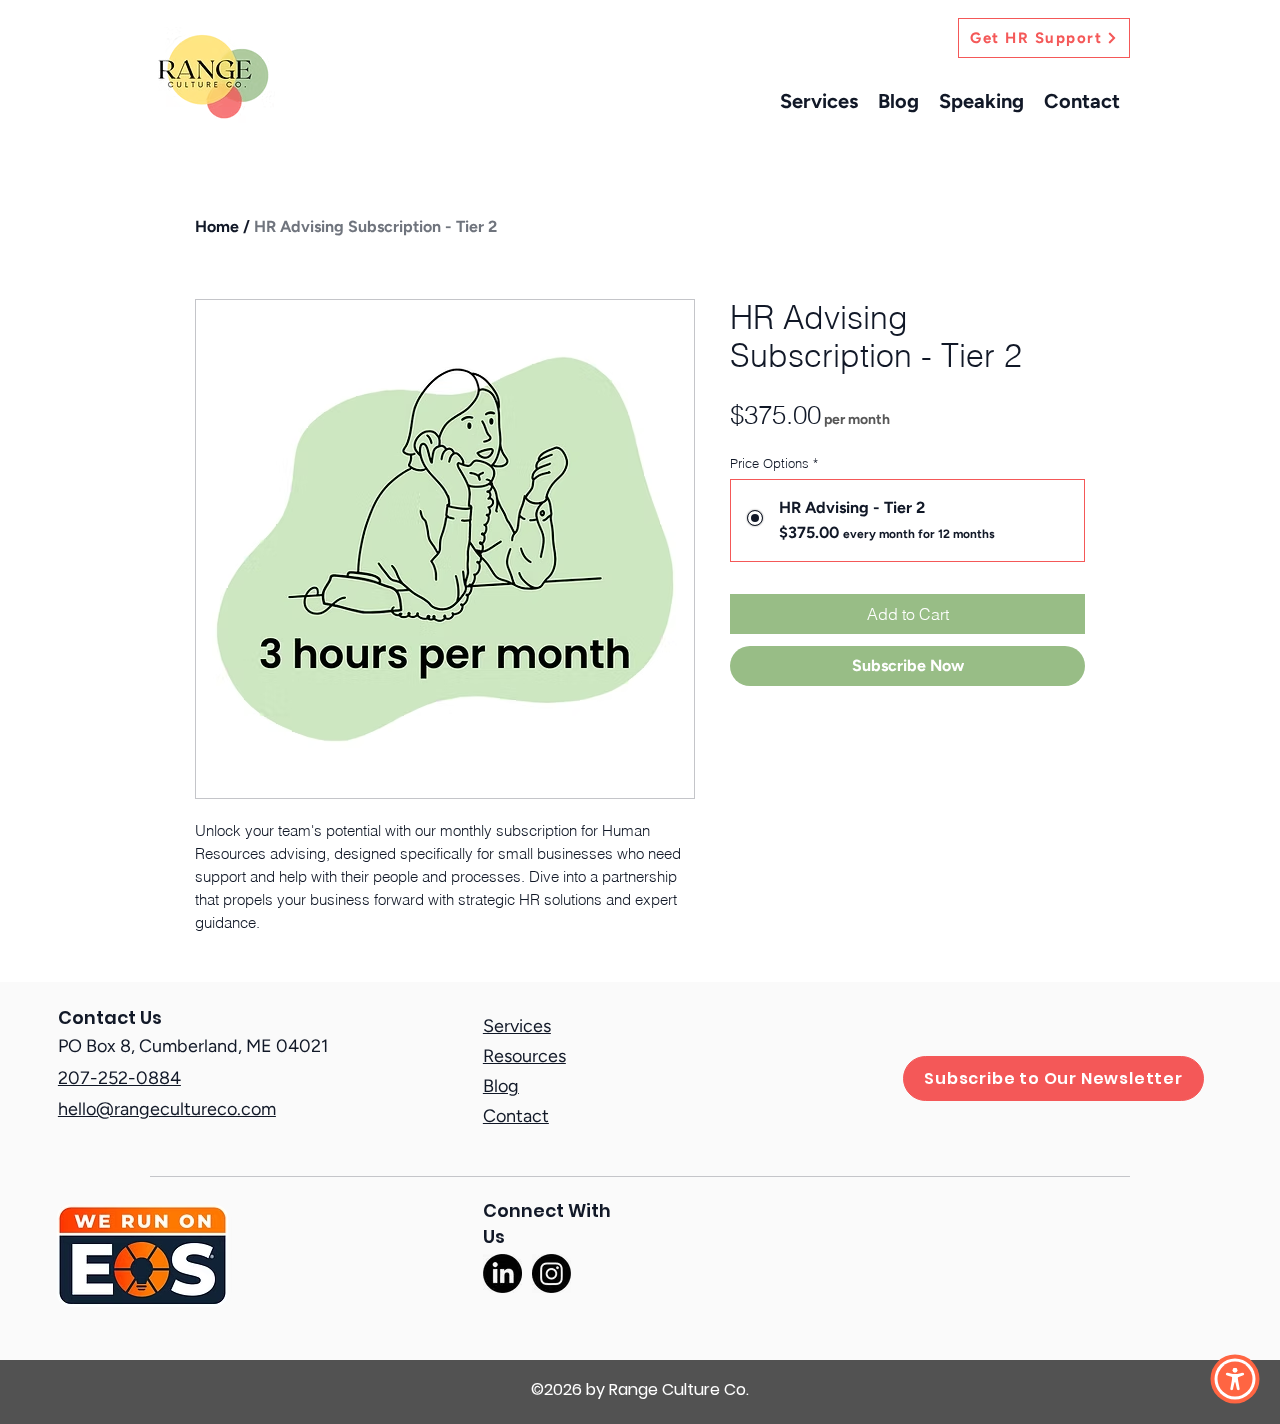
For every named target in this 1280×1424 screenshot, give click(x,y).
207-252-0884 (119, 1078)
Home (217, 226)
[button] (1235, 1379)
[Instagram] (551, 1273)
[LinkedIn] (502, 1273)
